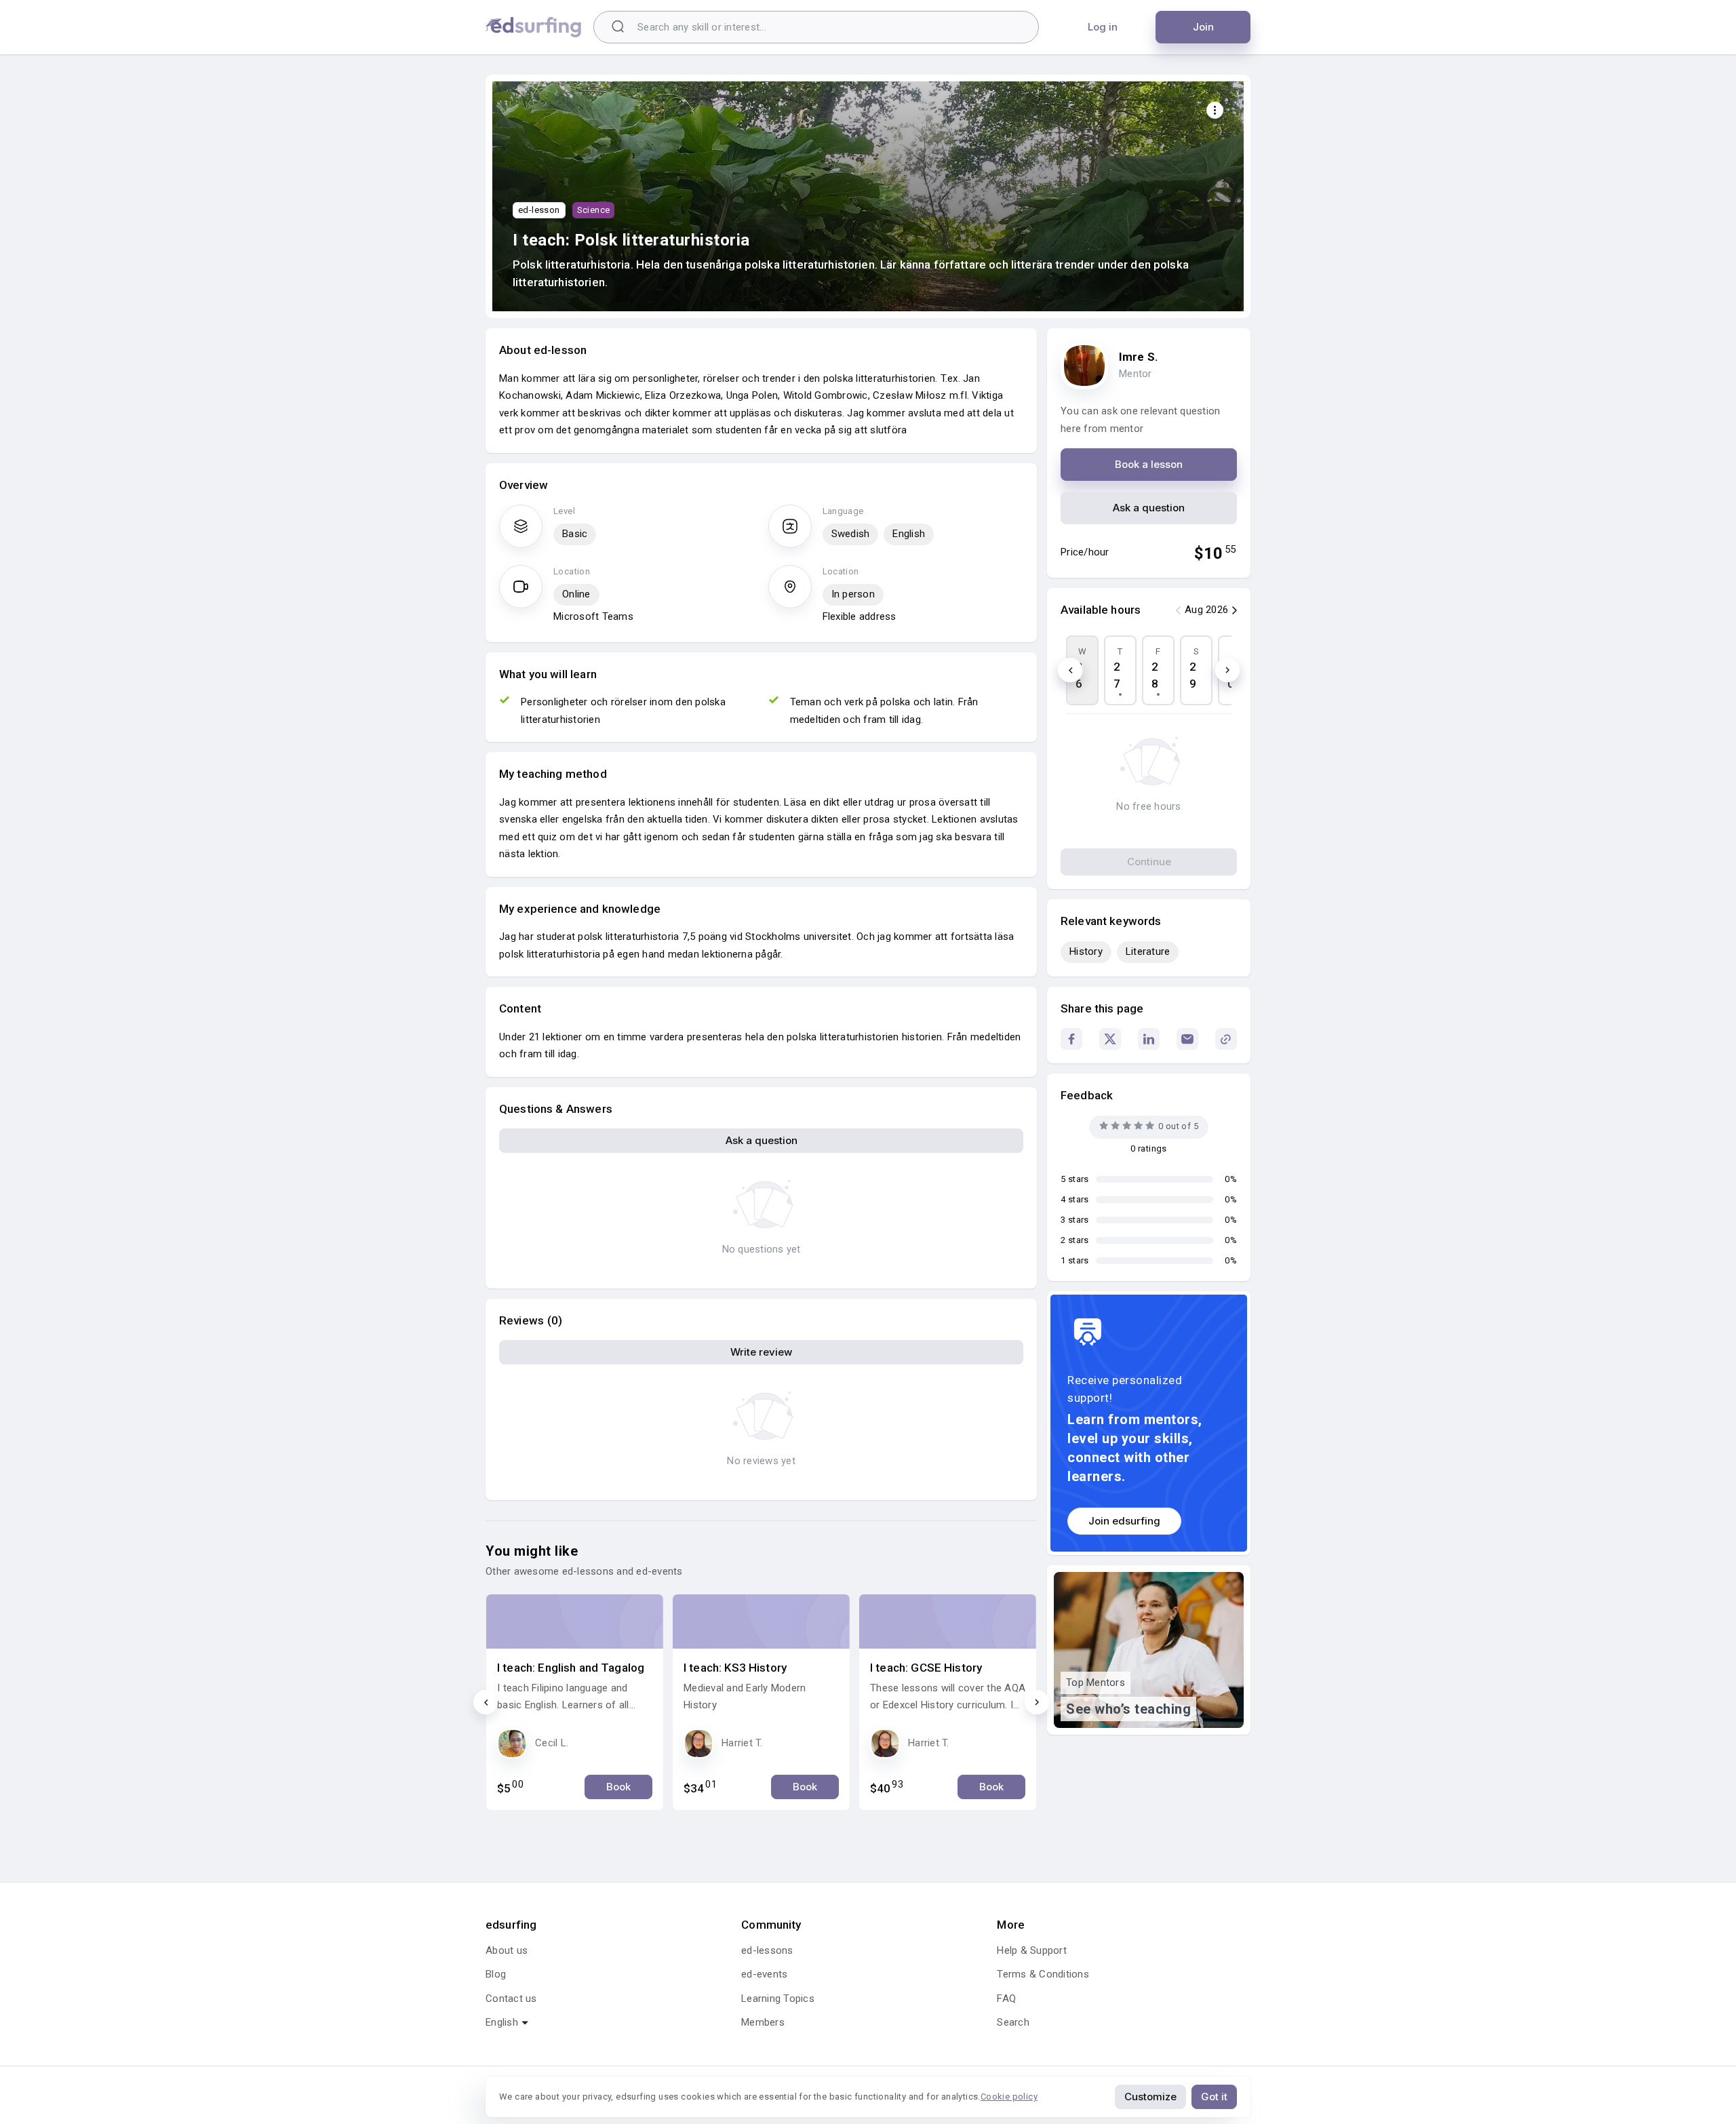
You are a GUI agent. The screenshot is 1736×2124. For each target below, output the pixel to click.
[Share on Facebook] (1071, 1039)
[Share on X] (1110, 1039)
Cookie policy (1009, 2097)
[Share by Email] (1187, 1039)
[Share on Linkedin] (1149, 1039)
